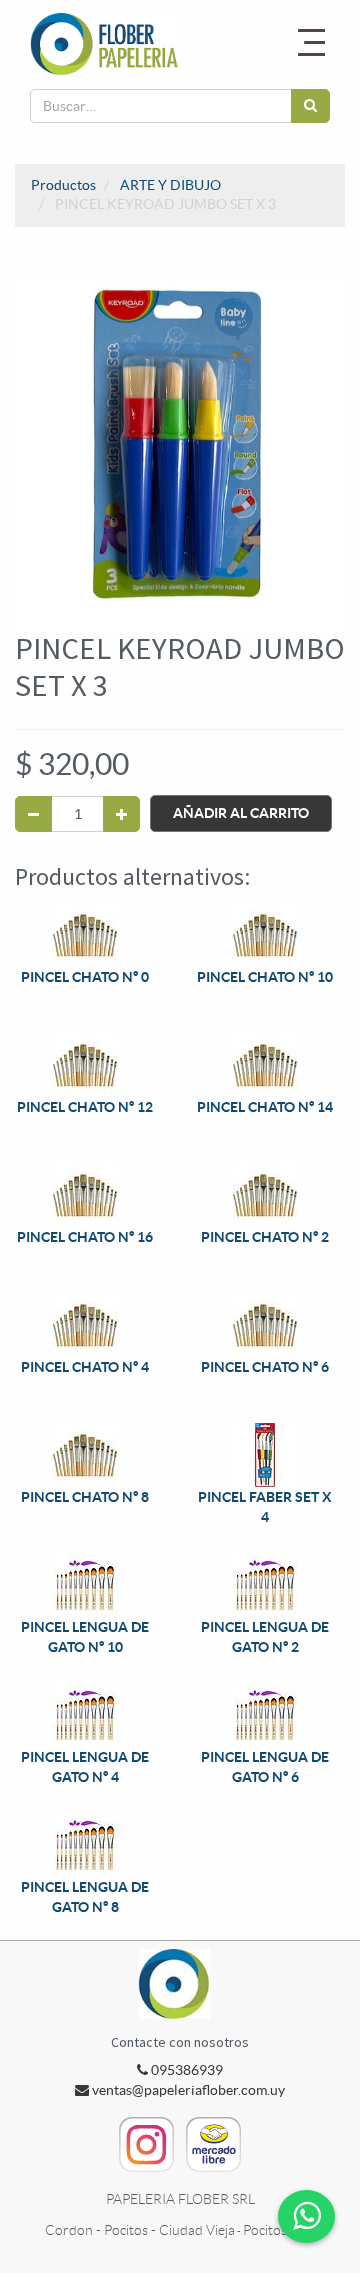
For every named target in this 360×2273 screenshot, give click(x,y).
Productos (63, 185)
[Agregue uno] (121, 814)
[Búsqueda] (310, 106)
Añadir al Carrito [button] (241, 813)
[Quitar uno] (33, 814)
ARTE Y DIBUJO (170, 185)
